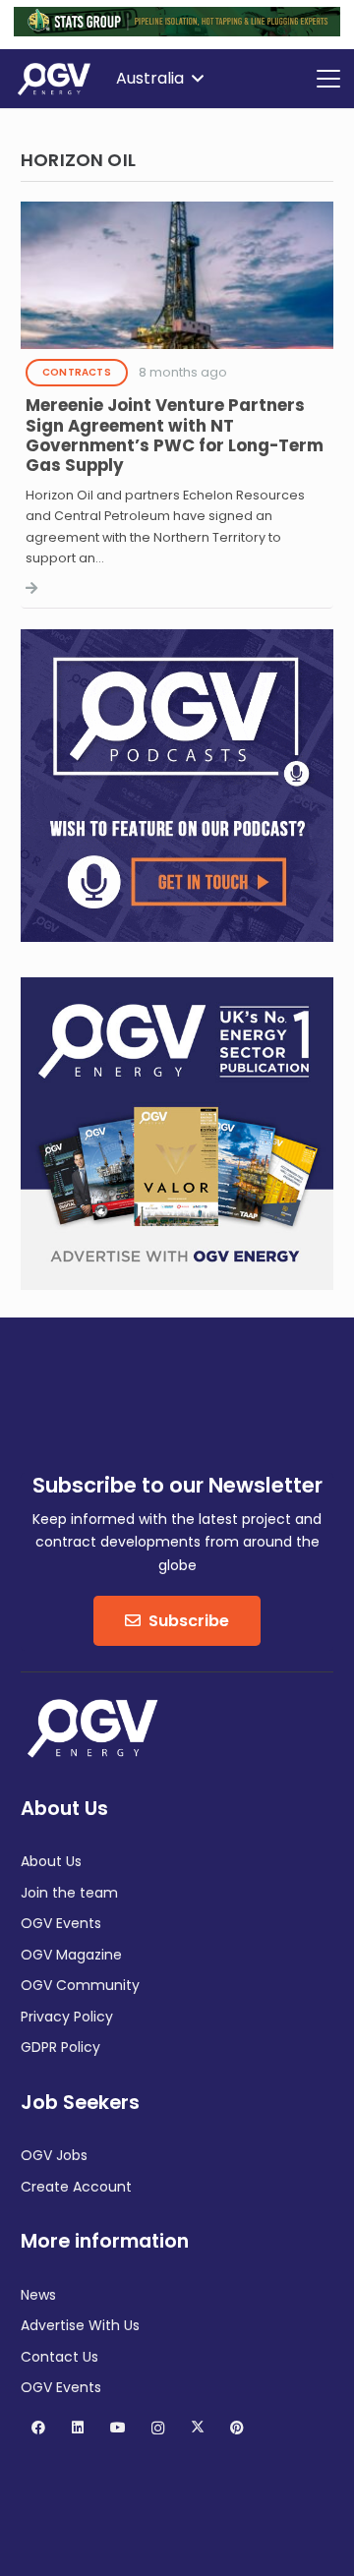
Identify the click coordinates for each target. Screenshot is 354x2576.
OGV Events (61, 1923)
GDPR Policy (60, 2047)
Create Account (76, 2187)
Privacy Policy (67, 2017)
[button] (159, 79)
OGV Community (80, 1985)
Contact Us (59, 2357)
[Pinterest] (237, 2428)
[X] (197, 2428)
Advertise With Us (80, 2325)
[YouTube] (118, 2428)
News (38, 2295)
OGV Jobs (54, 2155)
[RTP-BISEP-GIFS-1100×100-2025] (177, 31)
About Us (51, 1861)
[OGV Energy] (55, 79)
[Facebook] (38, 2428)
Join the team (69, 1893)
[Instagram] (158, 2428)
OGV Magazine (71, 1955)
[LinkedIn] (78, 2428)
